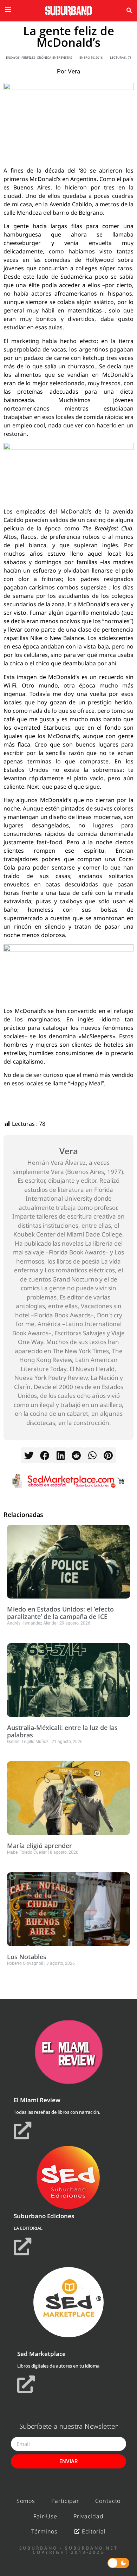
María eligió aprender (40, 1846)
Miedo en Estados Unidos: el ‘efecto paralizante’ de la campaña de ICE (60, 1613)
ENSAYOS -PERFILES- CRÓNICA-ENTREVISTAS (39, 57)
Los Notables (27, 1957)
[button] (129, 11)
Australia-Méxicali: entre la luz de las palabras (62, 1731)
